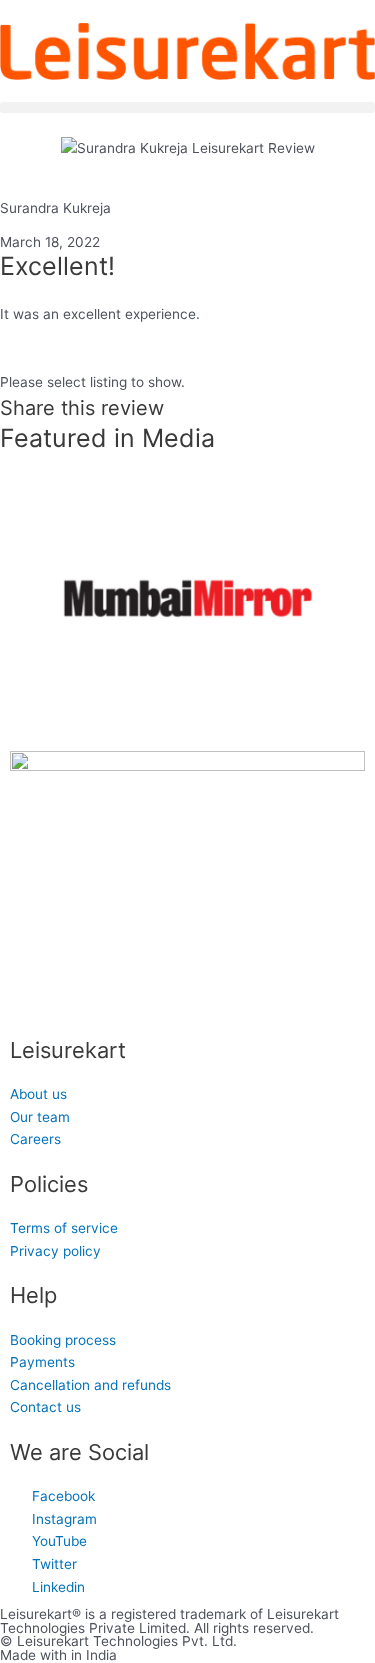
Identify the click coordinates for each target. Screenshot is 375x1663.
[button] (187, 107)
